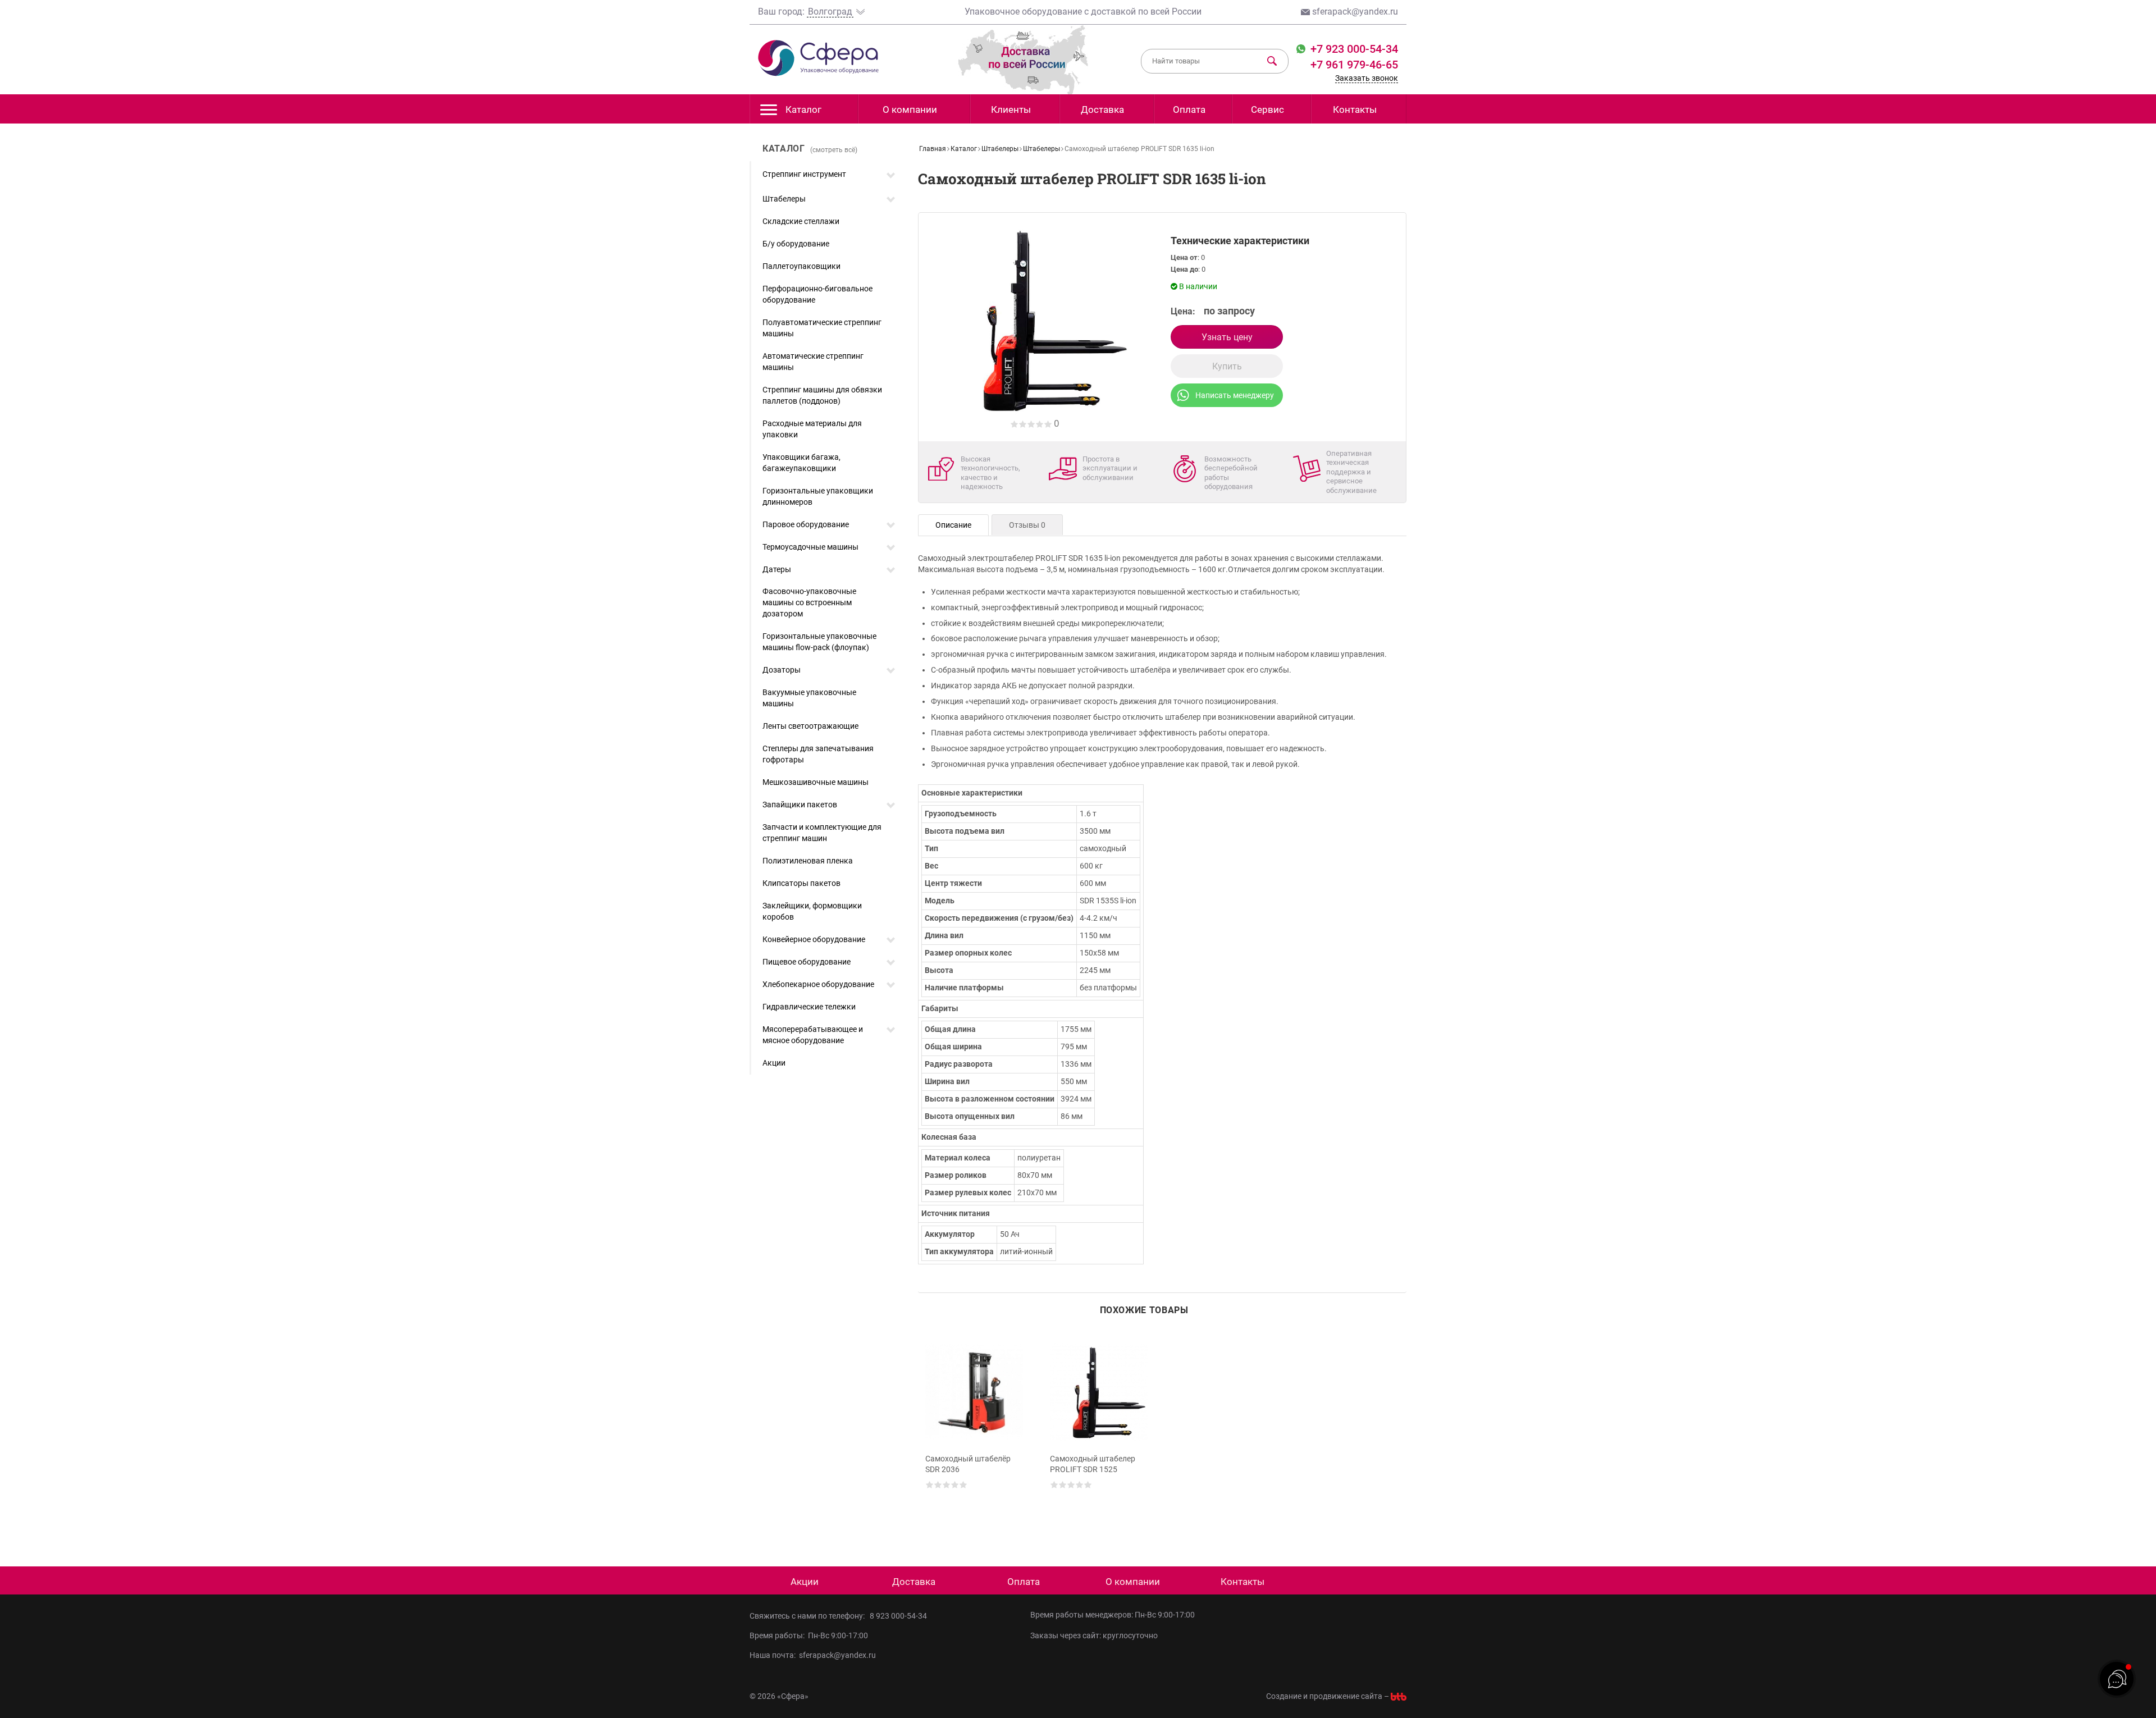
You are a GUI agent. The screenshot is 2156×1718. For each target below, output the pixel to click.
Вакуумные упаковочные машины (809, 698)
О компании (910, 109)
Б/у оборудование (796, 244)
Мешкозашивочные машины (816, 782)
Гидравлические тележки (809, 1007)
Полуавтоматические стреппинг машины (822, 328)
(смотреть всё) (834, 150)
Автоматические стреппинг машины (813, 362)
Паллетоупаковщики (801, 266)
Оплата (1189, 109)
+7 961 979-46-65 (1354, 65)
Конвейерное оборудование (814, 939)
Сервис (1267, 109)
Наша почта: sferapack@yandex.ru (813, 1655)
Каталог (803, 109)
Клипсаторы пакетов (801, 883)
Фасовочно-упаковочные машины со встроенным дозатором (809, 602)
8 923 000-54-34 (898, 1616)
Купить (1227, 366)
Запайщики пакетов (800, 805)
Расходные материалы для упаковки (812, 429)
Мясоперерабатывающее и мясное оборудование (813, 1035)
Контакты (1355, 109)
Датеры (777, 569)
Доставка (1102, 109)
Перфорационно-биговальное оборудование (817, 294)
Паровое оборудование (806, 524)
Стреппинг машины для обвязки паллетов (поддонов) (822, 395)
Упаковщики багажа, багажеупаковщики (801, 463)
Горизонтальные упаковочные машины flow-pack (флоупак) (819, 642)
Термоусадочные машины (810, 547)
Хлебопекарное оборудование (818, 984)
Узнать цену (1227, 337)
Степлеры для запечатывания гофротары (818, 754)
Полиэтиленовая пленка (808, 861)
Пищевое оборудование (807, 962)
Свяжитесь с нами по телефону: (809, 1616)
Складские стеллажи (801, 221)
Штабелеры (784, 199)
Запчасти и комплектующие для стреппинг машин (822, 833)
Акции (774, 1063)
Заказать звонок (1367, 78)
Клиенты (1011, 109)
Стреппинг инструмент (804, 174)
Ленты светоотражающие (810, 726)
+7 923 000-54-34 (1353, 49)
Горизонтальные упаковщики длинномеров (818, 496)
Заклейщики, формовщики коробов (812, 911)
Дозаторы (782, 670)
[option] (976, 1432)
